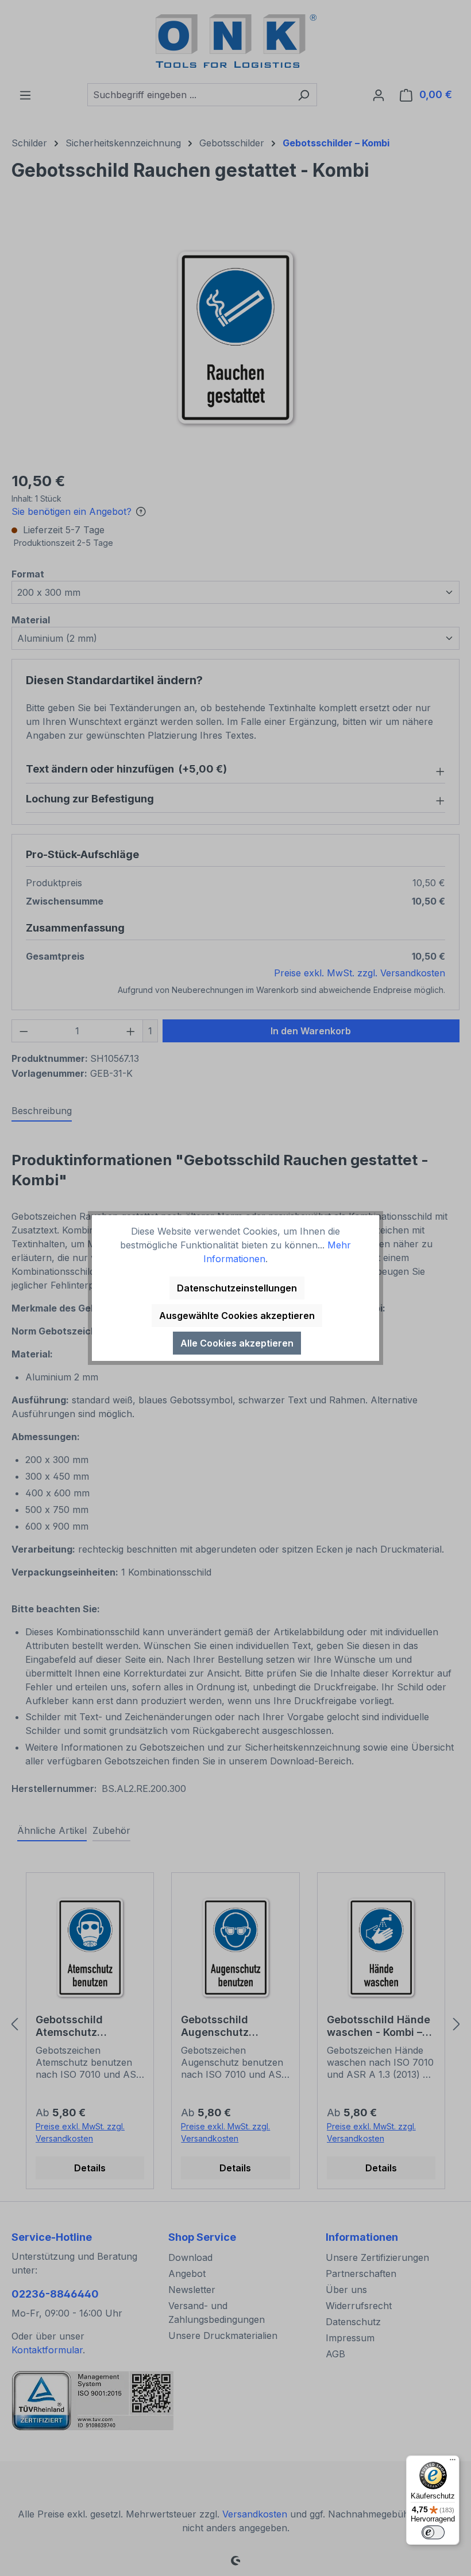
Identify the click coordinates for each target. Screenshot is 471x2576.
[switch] (433, 2532)
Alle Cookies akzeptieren (237, 1343)
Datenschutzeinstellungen (237, 1288)
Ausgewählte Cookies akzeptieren (237, 1316)
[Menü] (453, 2462)
